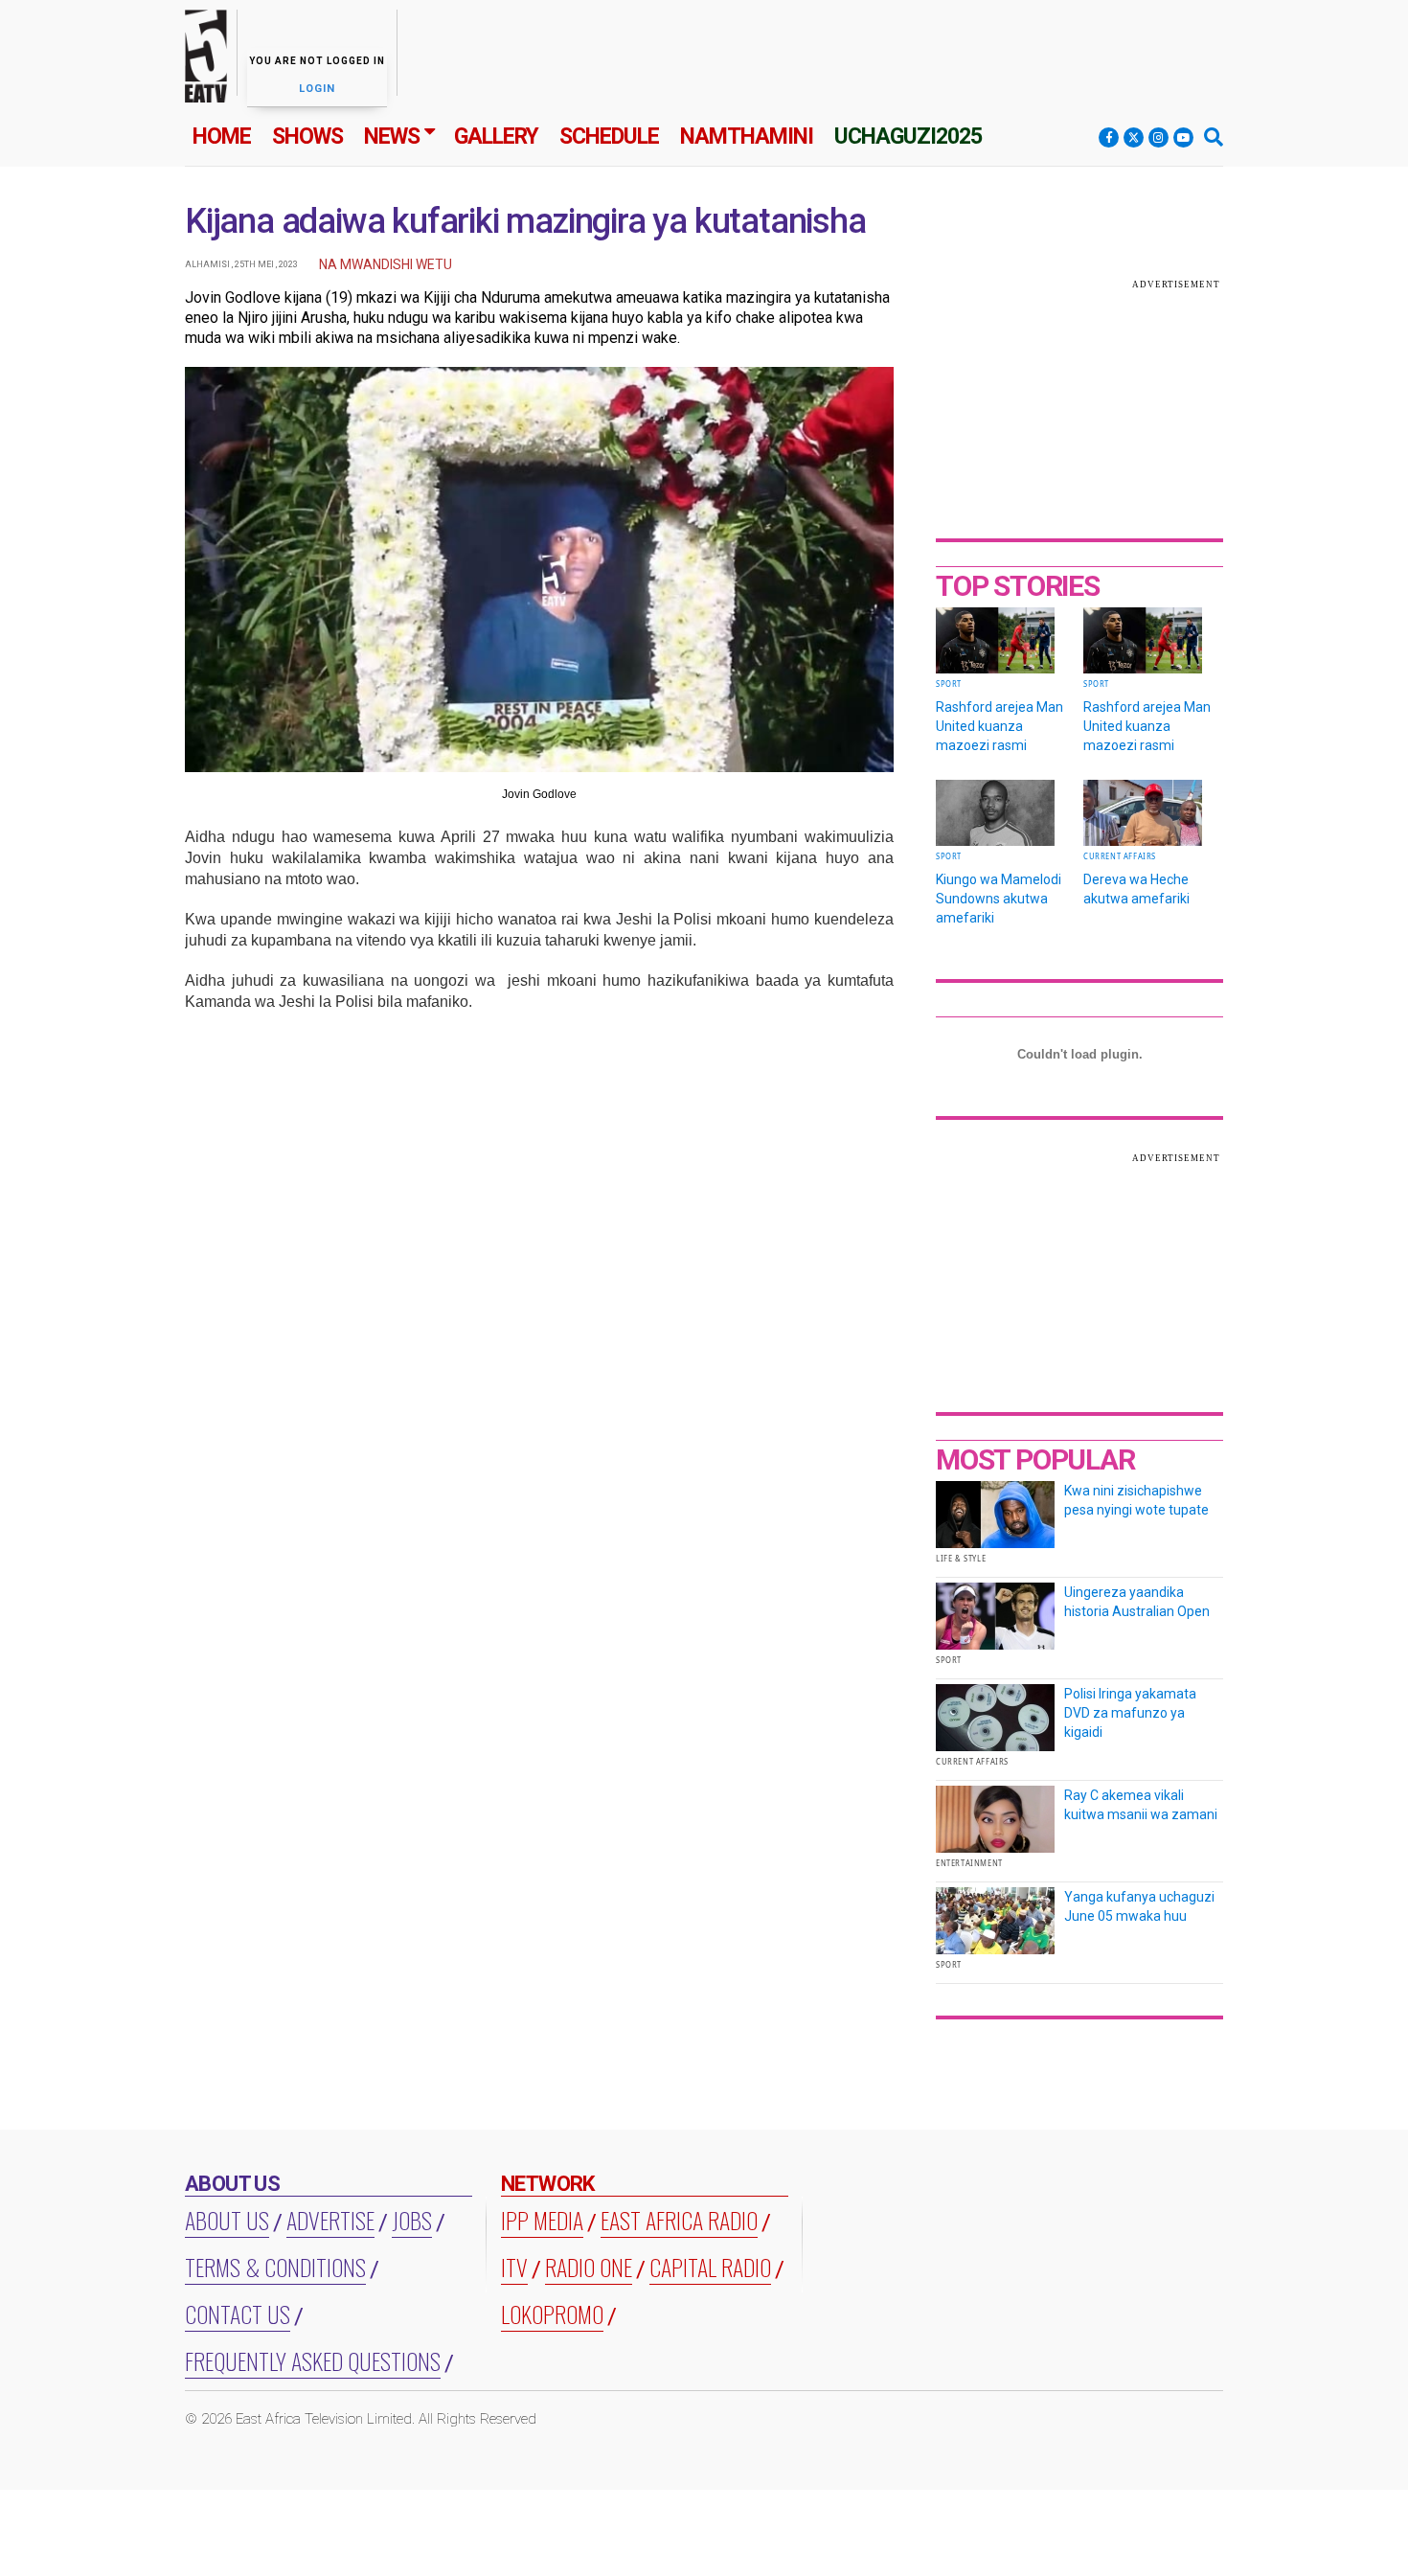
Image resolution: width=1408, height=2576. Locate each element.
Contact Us (238, 2314)
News (392, 137)
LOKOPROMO (552, 2314)
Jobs (412, 2220)
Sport (949, 684)
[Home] (206, 60)
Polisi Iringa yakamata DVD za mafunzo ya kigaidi (1130, 1713)
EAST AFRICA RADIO (679, 2220)
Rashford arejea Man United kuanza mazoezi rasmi (999, 726)
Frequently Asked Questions (313, 2360)
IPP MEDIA (542, 2220)
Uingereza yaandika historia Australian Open (1137, 1602)
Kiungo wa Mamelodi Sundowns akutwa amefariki (999, 899)
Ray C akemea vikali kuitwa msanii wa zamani (1141, 1805)
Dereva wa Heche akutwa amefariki (1136, 889)
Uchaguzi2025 (908, 137)
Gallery (496, 137)
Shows (307, 137)
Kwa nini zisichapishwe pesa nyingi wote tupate (1136, 1500)
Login (317, 89)
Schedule (609, 137)
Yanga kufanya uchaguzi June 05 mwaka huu (1139, 1906)
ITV (514, 2267)
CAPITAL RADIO (710, 2267)
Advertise (330, 2220)
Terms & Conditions (275, 2267)
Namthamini (747, 137)
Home (222, 137)
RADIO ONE (589, 2267)
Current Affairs (1120, 856)
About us (227, 2220)
